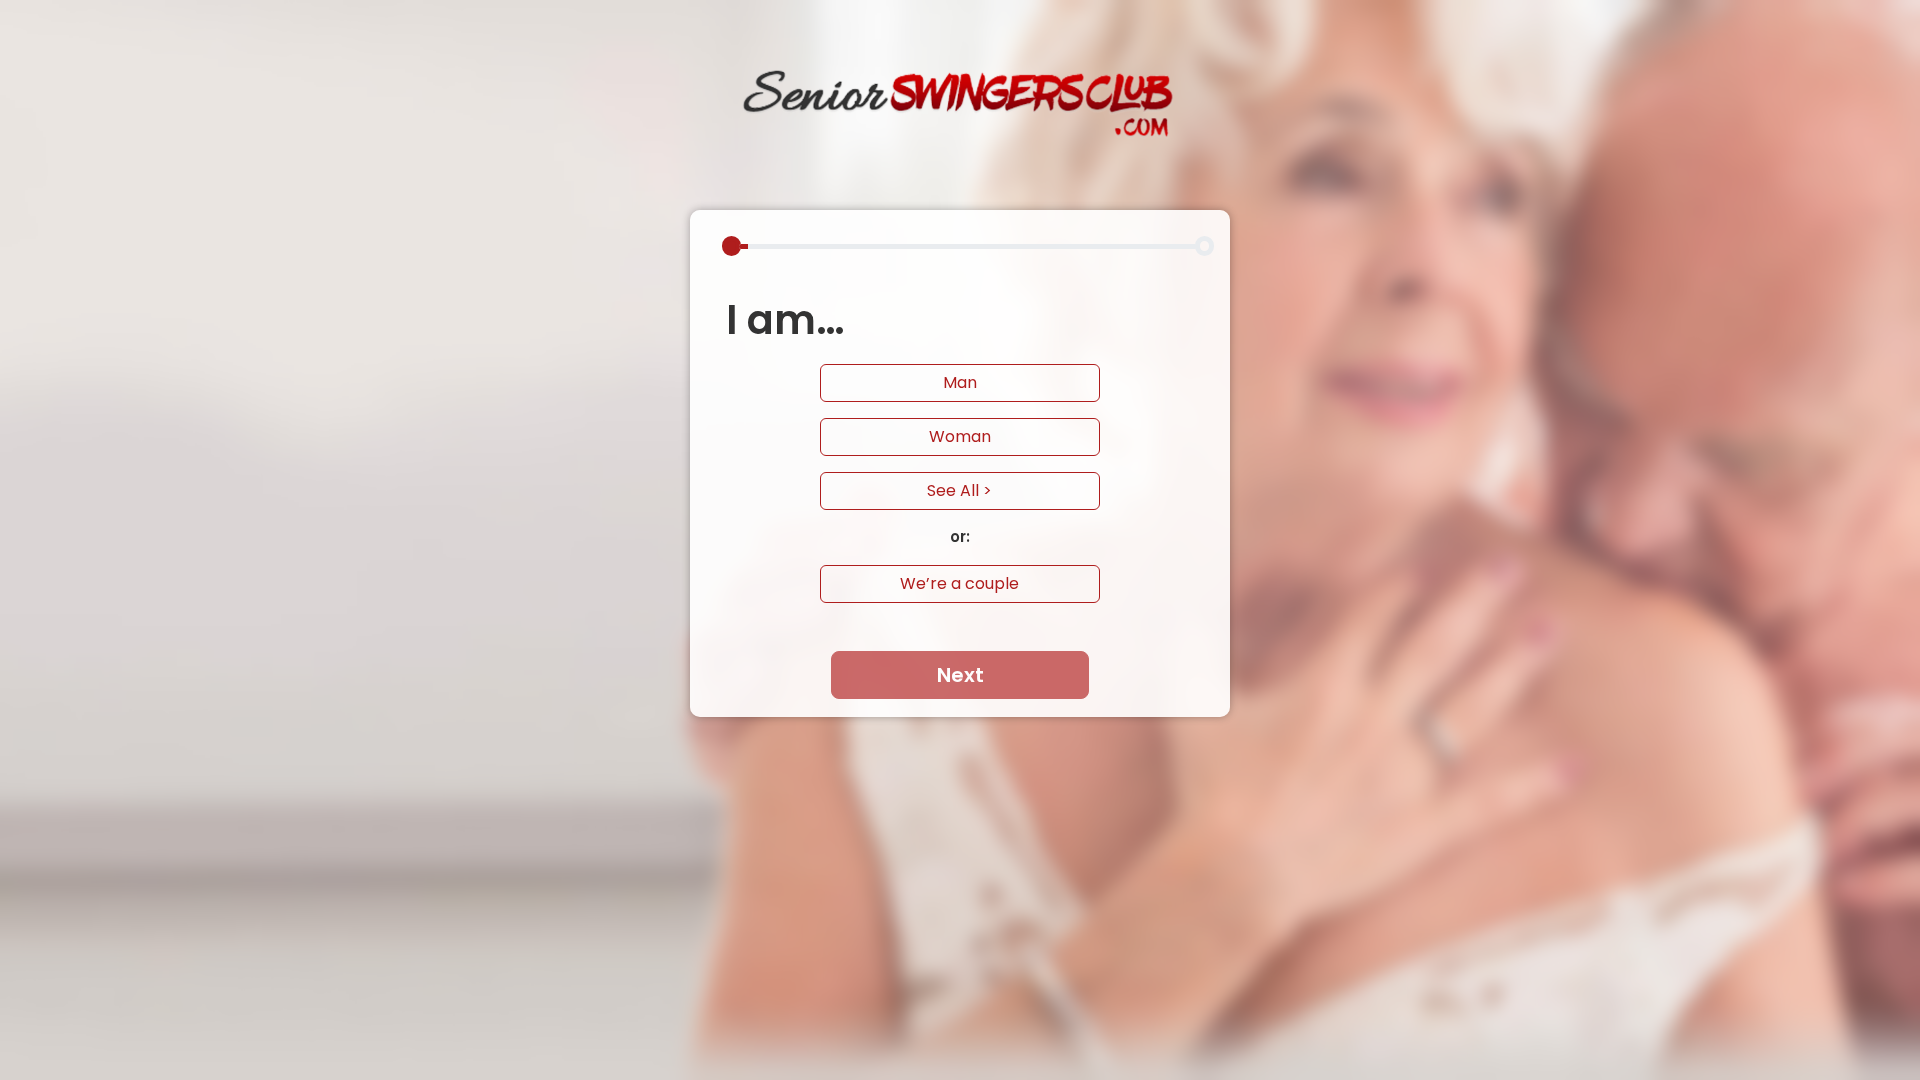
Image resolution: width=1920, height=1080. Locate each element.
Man (960, 382)
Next (960, 675)
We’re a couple (959, 583)
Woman (960, 436)
